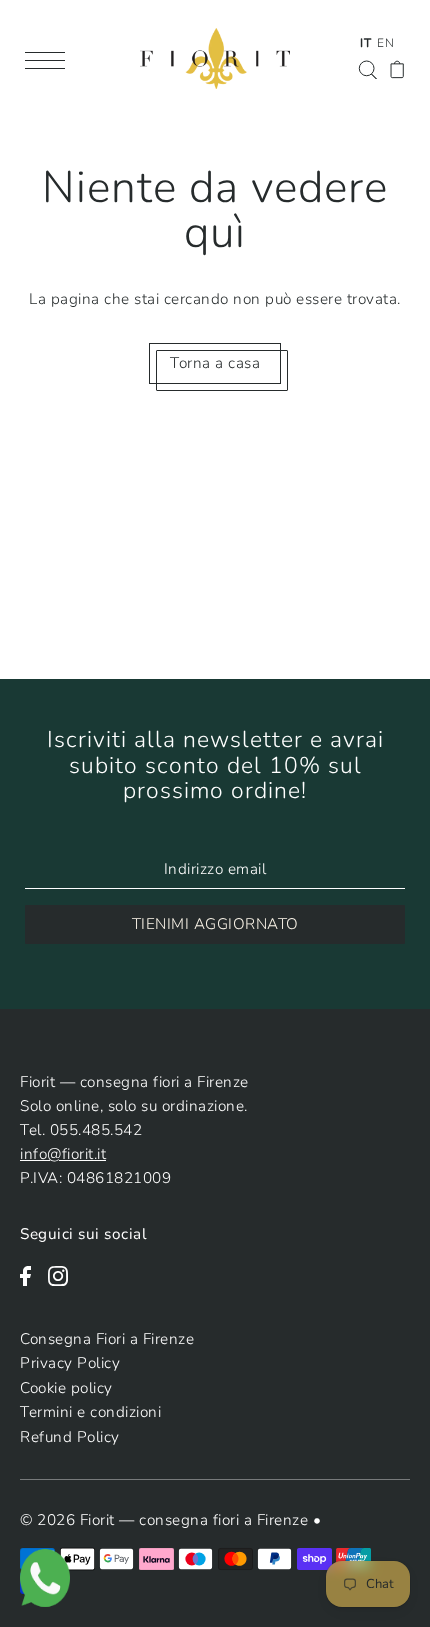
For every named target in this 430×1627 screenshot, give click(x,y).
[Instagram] (64, 1274)
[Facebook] (32, 1274)
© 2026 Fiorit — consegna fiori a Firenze (166, 1520)
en (385, 43)
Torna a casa (215, 363)
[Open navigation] (50, 59)
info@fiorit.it (63, 1154)
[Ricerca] (367, 68)
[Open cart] (397, 69)
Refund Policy (70, 1437)
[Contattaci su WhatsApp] (45, 1577)
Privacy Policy (70, 1363)
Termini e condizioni (90, 1412)
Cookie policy (66, 1388)
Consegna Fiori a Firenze (107, 1339)
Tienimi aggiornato (215, 924)
